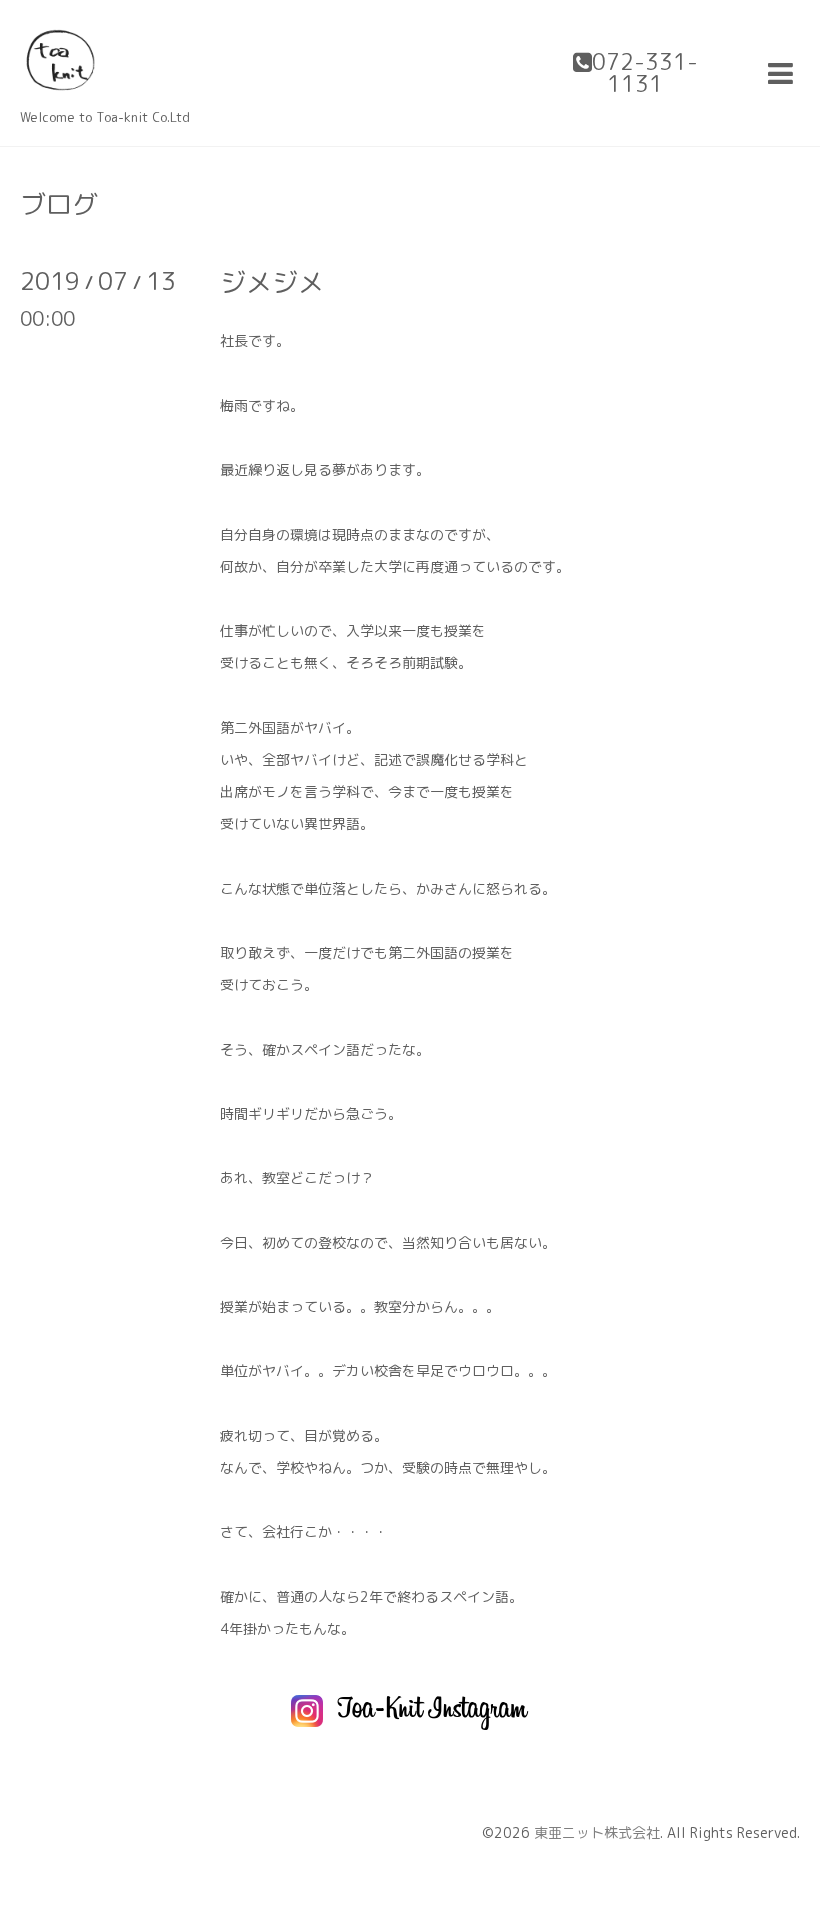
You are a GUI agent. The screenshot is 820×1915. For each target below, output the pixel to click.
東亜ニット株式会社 (597, 1832)
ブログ (59, 204)
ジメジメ (272, 282)
